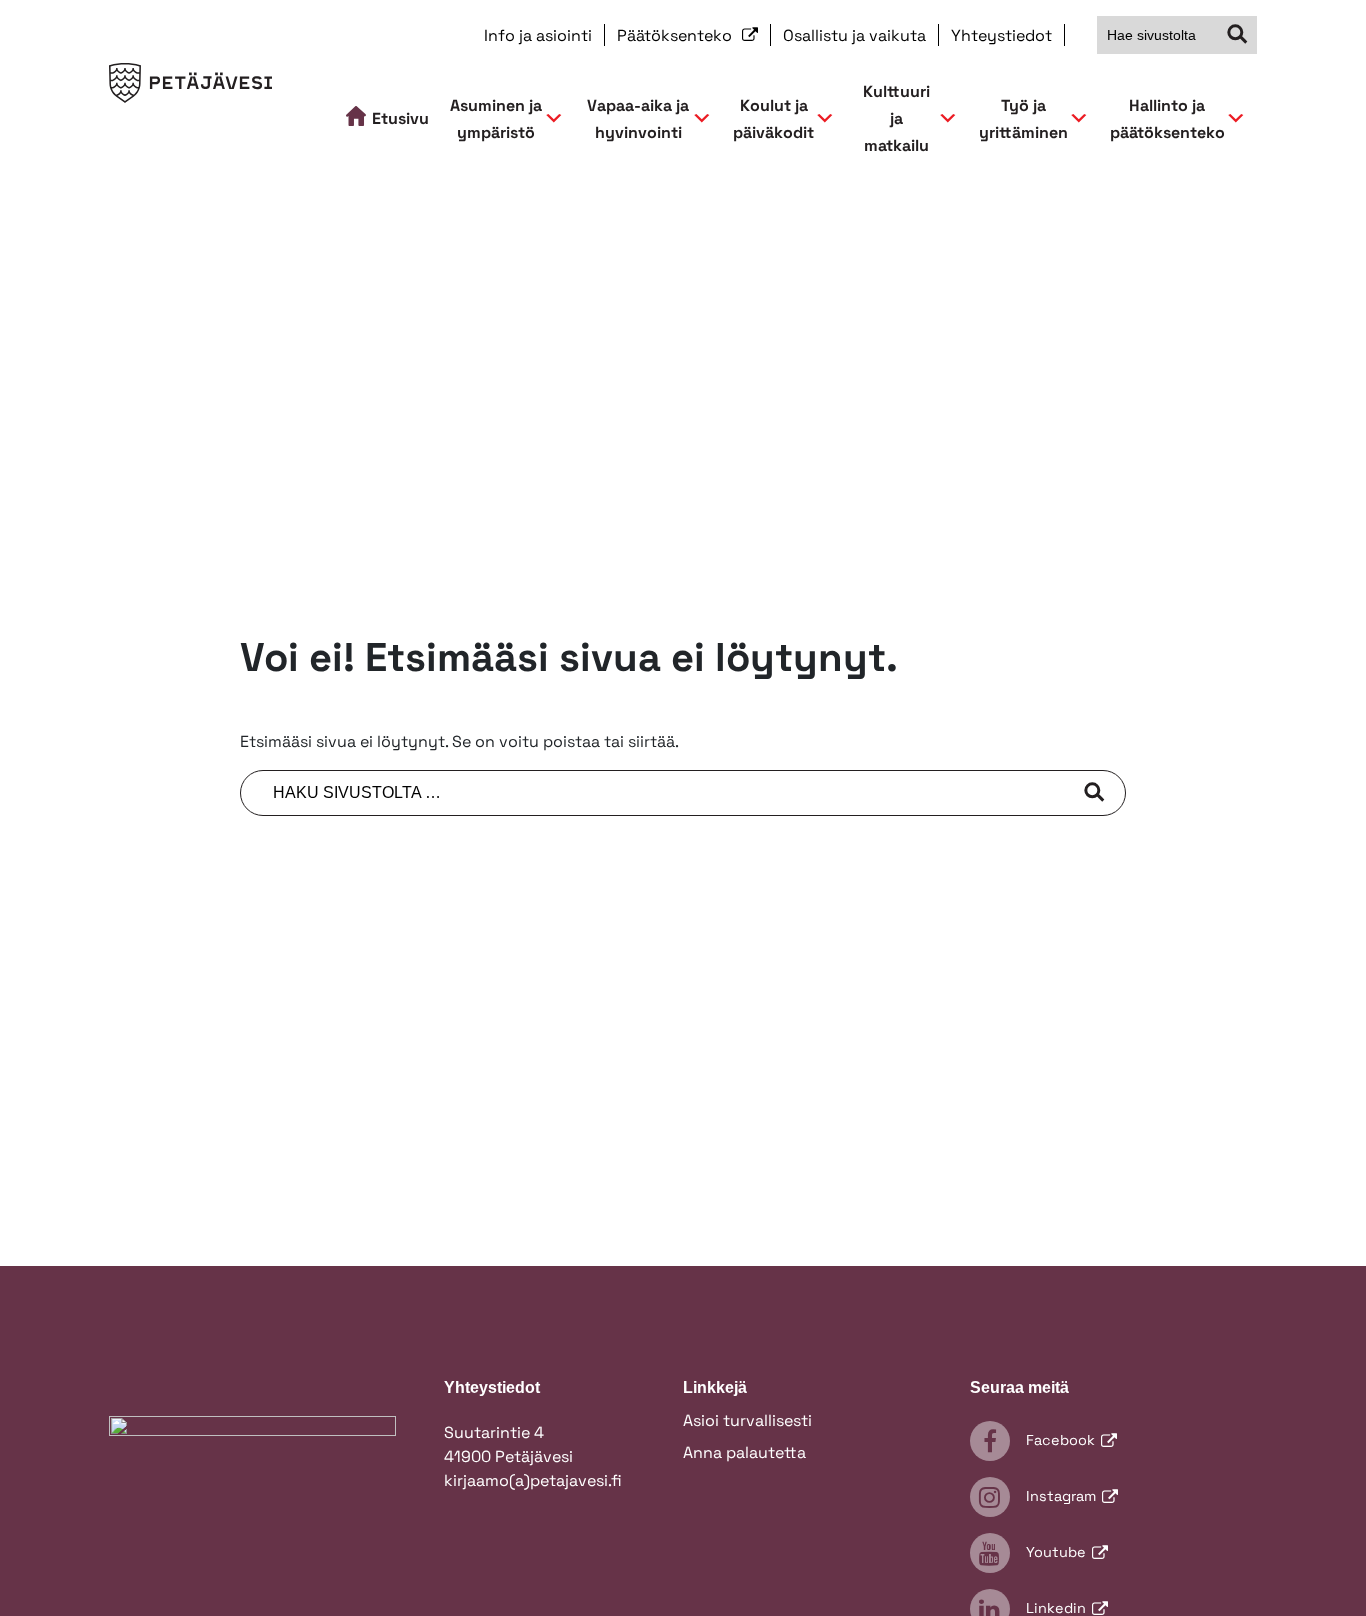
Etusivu (400, 118)
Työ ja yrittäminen (1023, 119)
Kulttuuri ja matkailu (896, 118)
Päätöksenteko (676, 36)
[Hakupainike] (1238, 35)
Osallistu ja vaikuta (854, 36)
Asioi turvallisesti (747, 1420)
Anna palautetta (744, 1452)
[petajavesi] (190, 92)
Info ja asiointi (538, 36)
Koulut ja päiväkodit (773, 119)
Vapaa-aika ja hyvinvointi (638, 119)
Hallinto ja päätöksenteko (1167, 119)
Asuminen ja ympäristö (496, 119)
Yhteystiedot (1001, 36)
